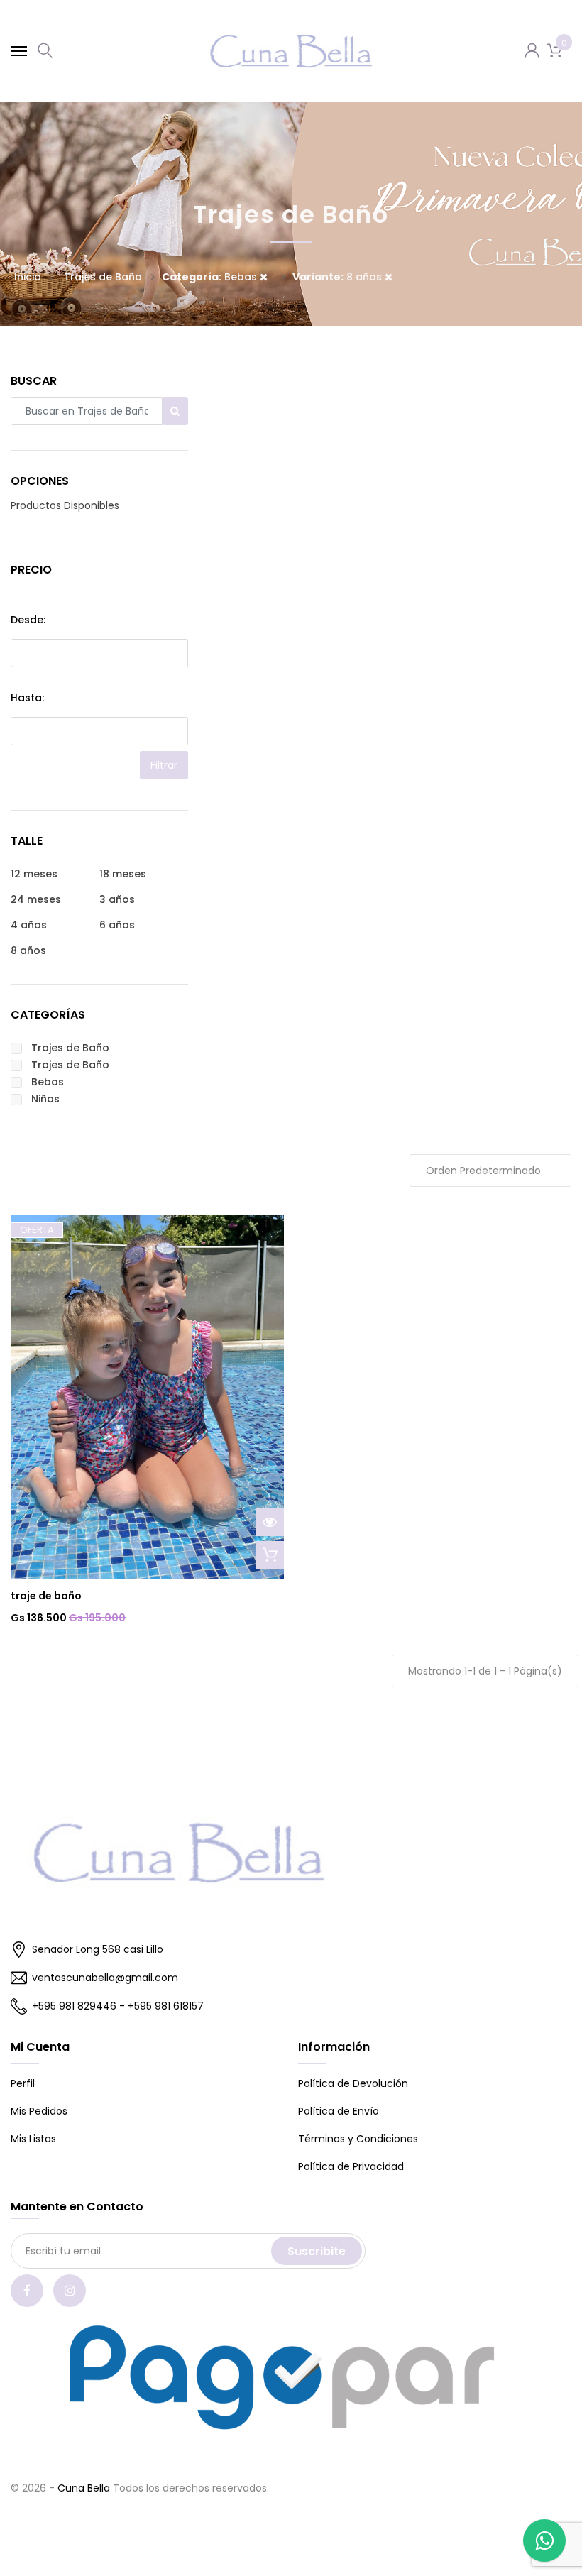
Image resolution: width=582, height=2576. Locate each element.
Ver (270, 1522)
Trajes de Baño (70, 1048)
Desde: (28, 620)
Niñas (45, 1099)
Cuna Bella (84, 2488)
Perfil (23, 2083)
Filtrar (164, 765)
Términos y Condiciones (358, 2139)
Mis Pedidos (39, 2111)
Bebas (211, 277)
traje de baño (46, 1596)
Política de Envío (339, 2111)
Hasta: (27, 698)
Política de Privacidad (351, 2166)
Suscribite (317, 2251)
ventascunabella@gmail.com (105, 1978)
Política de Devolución (353, 2083)
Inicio (28, 277)
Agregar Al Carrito (270, 1555)
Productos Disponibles (65, 505)
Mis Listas (33, 2139)
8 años (339, 277)
